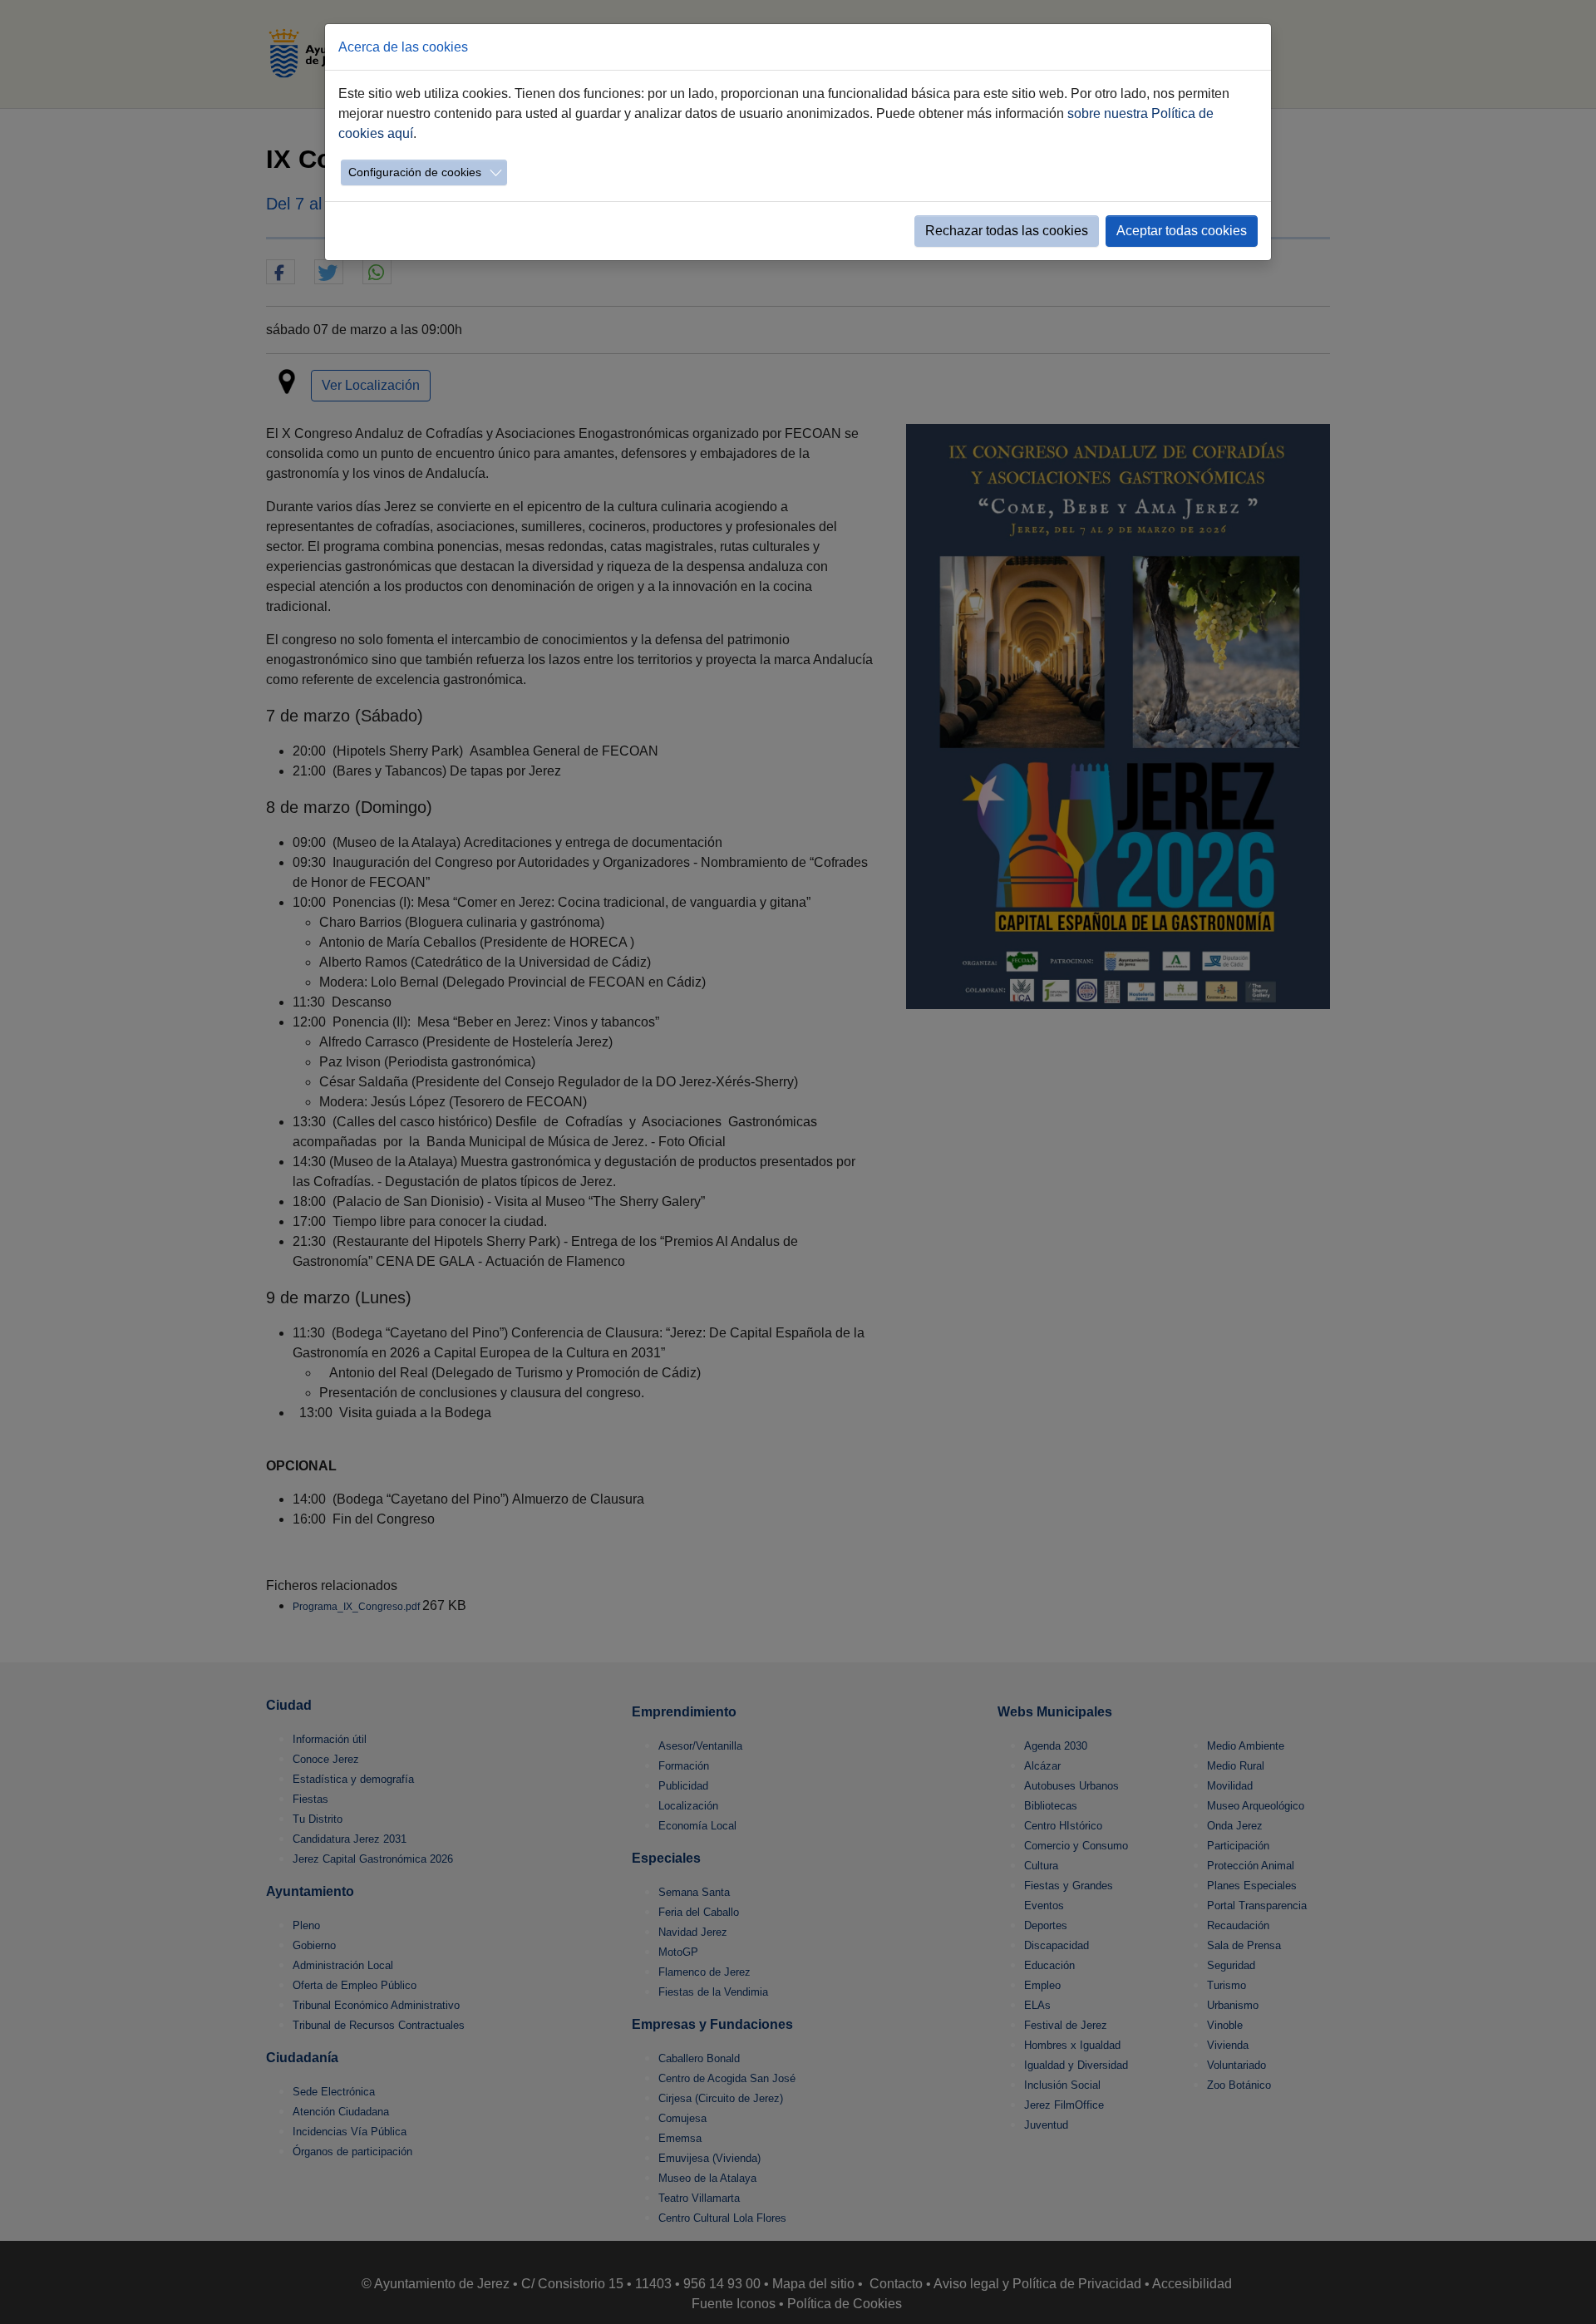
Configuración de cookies (415, 172)
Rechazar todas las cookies (1007, 231)
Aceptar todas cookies (1182, 231)
